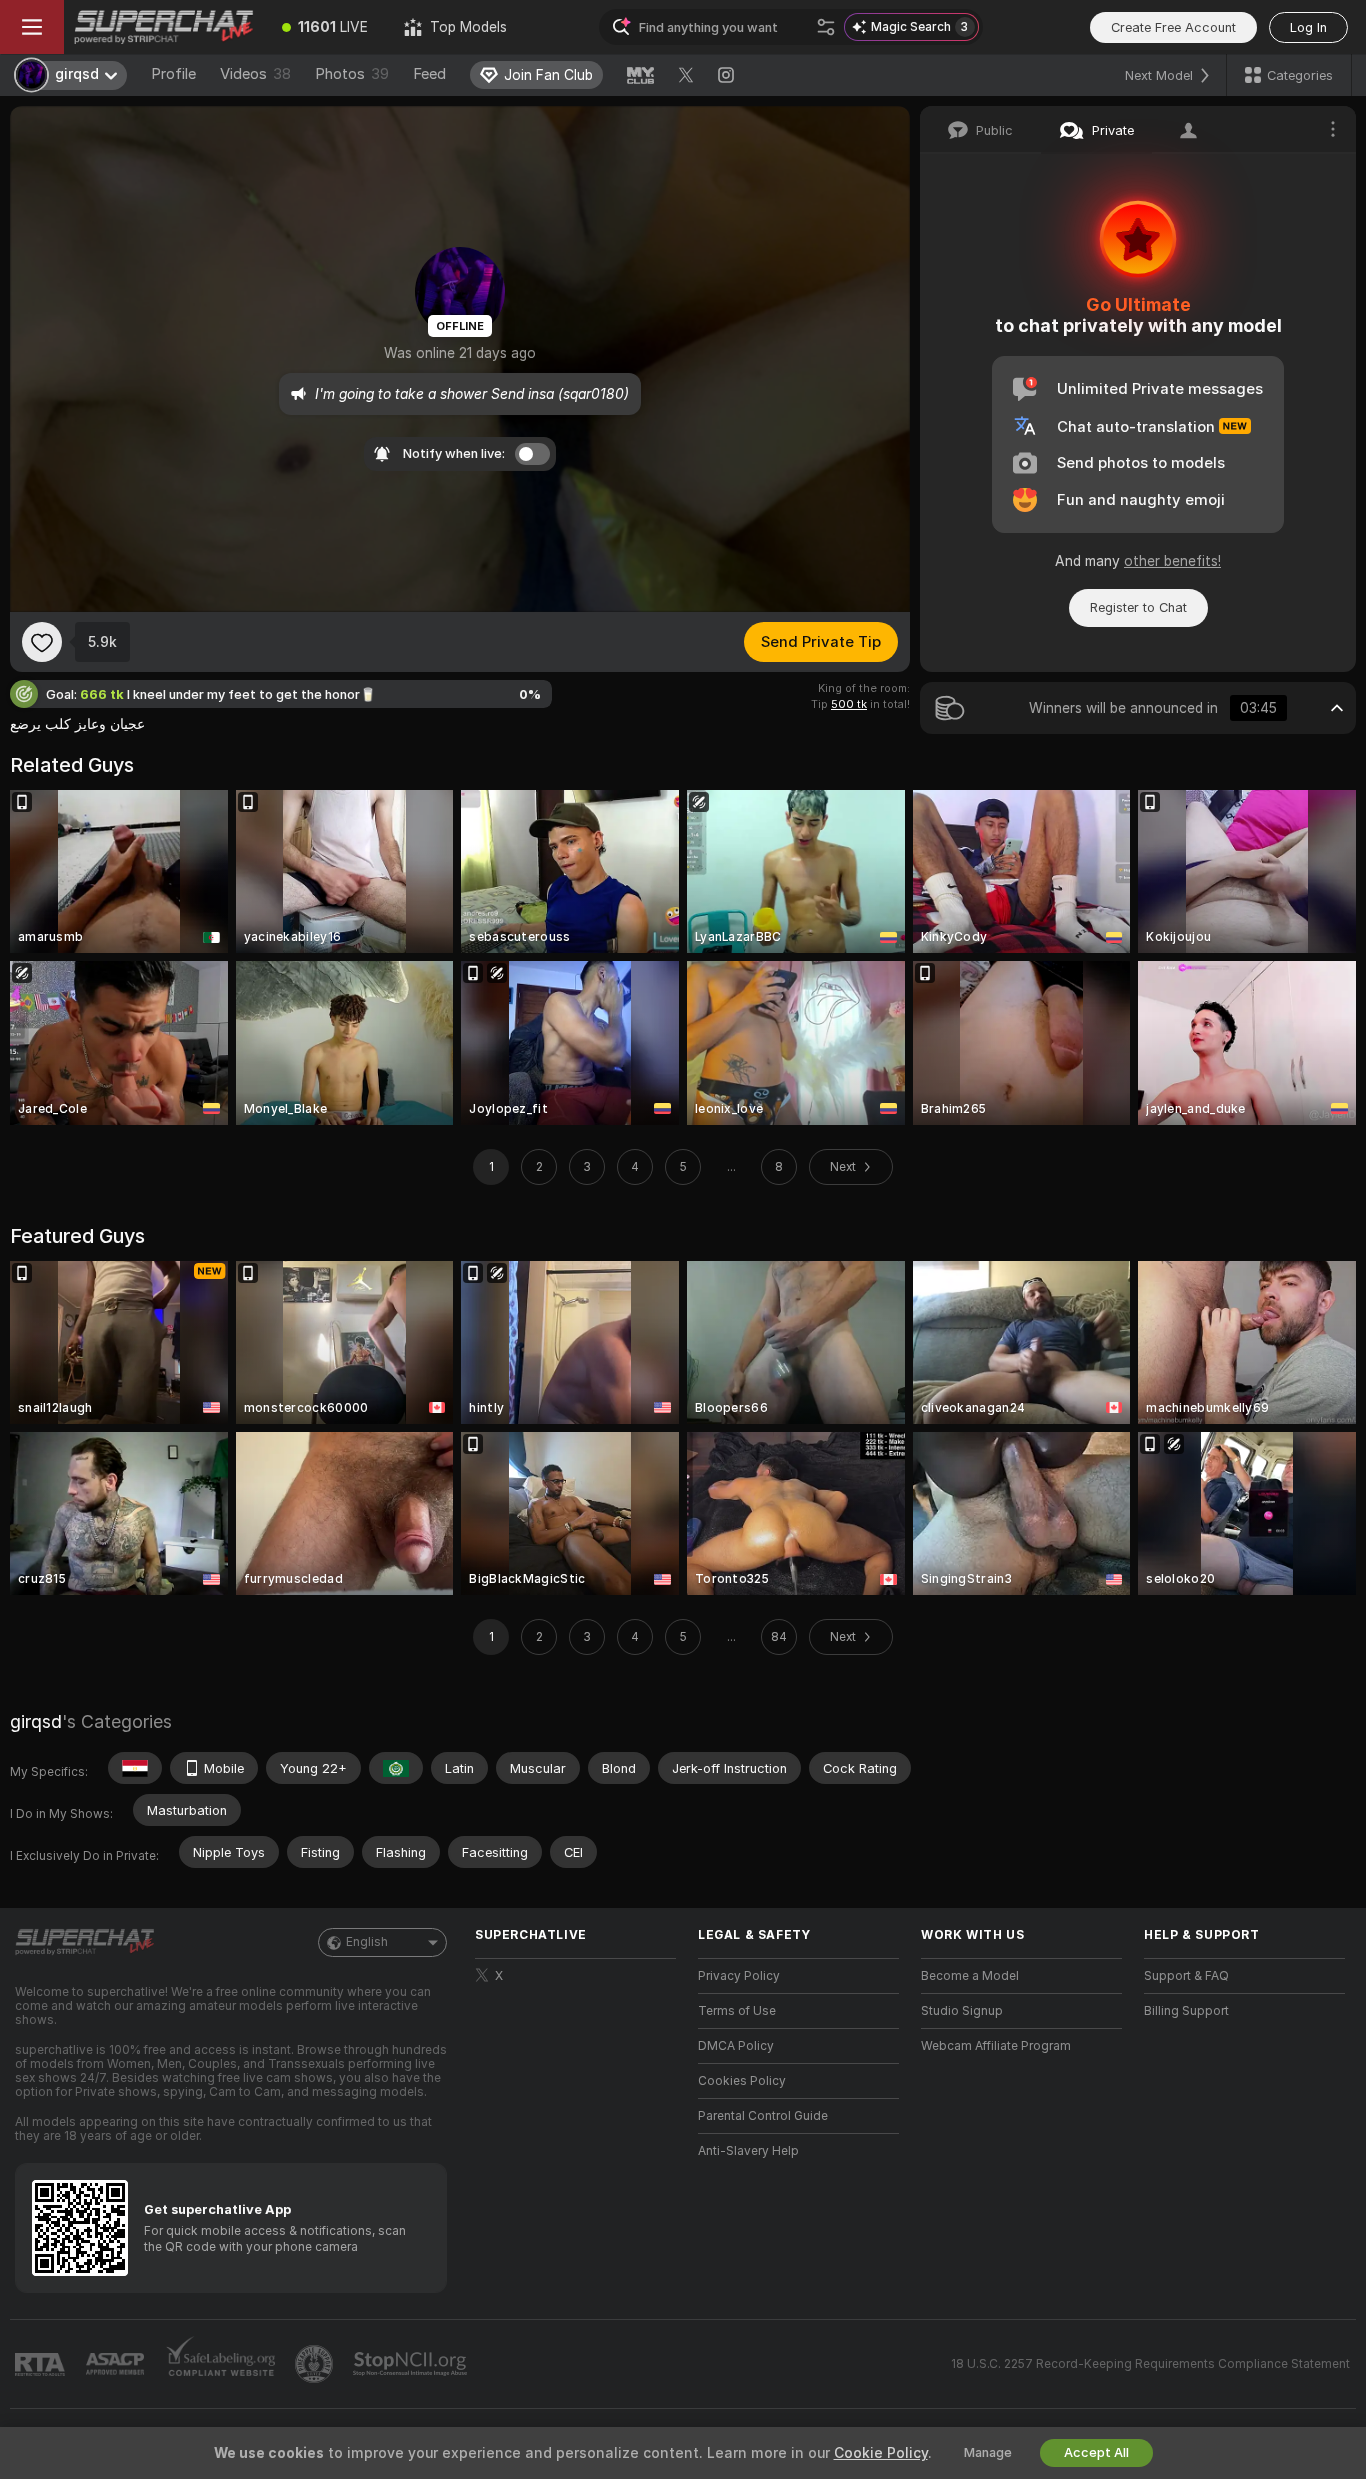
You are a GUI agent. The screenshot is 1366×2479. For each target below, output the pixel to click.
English (367, 1942)
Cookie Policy (881, 2453)
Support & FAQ (1186, 1976)
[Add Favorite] (42, 642)
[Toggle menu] (32, 27)
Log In (1308, 27)
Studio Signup (962, 2011)
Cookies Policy (742, 2081)
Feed (429, 74)
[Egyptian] (135, 1768)
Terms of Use (737, 2011)
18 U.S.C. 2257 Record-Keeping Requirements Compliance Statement (1150, 2364)
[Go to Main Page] (164, 27)
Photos (352, 74)
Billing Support (1186, 2011)
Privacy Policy (739, 1976)
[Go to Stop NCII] (412, 2364)
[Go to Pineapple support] (316, 2364)
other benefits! (1172, 561)
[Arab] (396, 1768)
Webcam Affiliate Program (996, 2046)
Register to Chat (1138, 607)
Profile (173, 74)
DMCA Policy (736, 2046)
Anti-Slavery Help (748, 2151)
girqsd (36, 1721)
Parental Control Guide (763, 2116)
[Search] (826, 27)
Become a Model (970, 1976)
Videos (255, 74)
